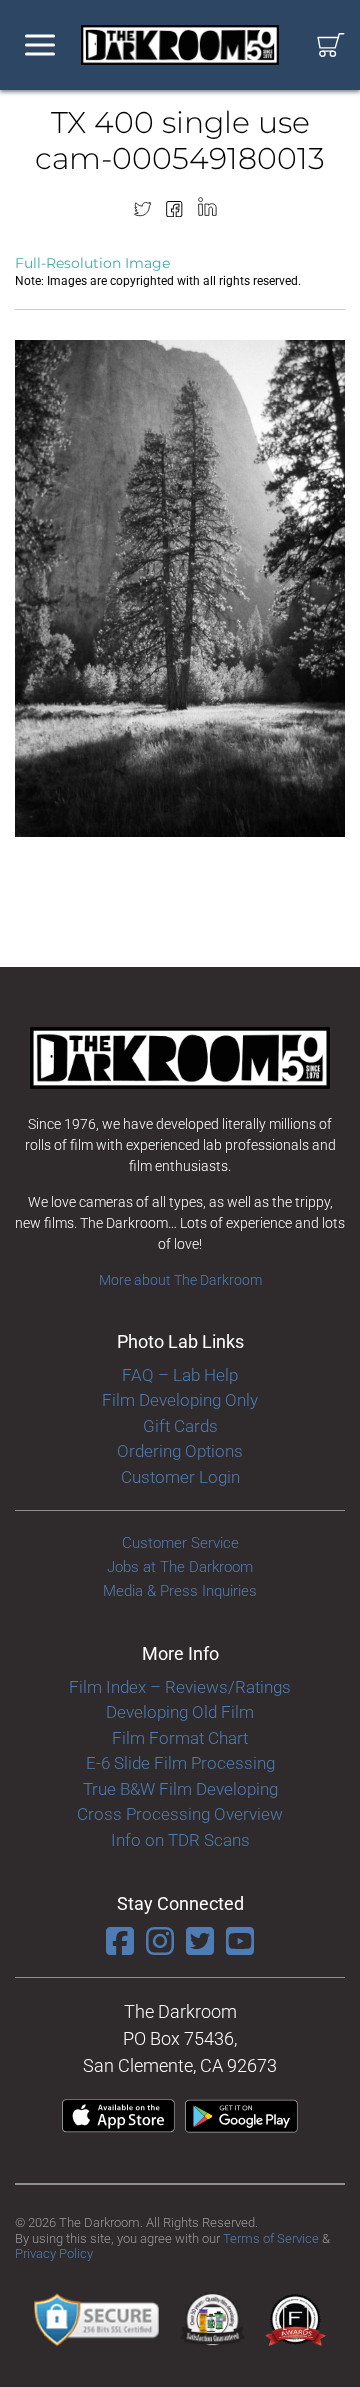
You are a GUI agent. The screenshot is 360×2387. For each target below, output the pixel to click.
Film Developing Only (180, 1400)
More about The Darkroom (180, 1280)
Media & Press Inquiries (180, 1591)
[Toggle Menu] (40, 45)
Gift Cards (180, 1426)
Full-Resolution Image (92, 263)
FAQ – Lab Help (180, 1375)
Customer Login (180, 1477)
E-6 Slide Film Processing (180, 1763)
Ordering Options (180, 1451)
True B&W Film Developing (180, 1789)
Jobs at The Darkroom (180, 1567)
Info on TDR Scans (180, 1840)
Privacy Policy (54, 2253)
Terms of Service (271, 2238)
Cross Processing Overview (180, 1814)
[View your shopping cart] (331, 45)
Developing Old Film (180, 1712)
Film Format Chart (180, 1738)
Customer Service (180, 1543)
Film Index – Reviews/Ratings (180, 1687)
